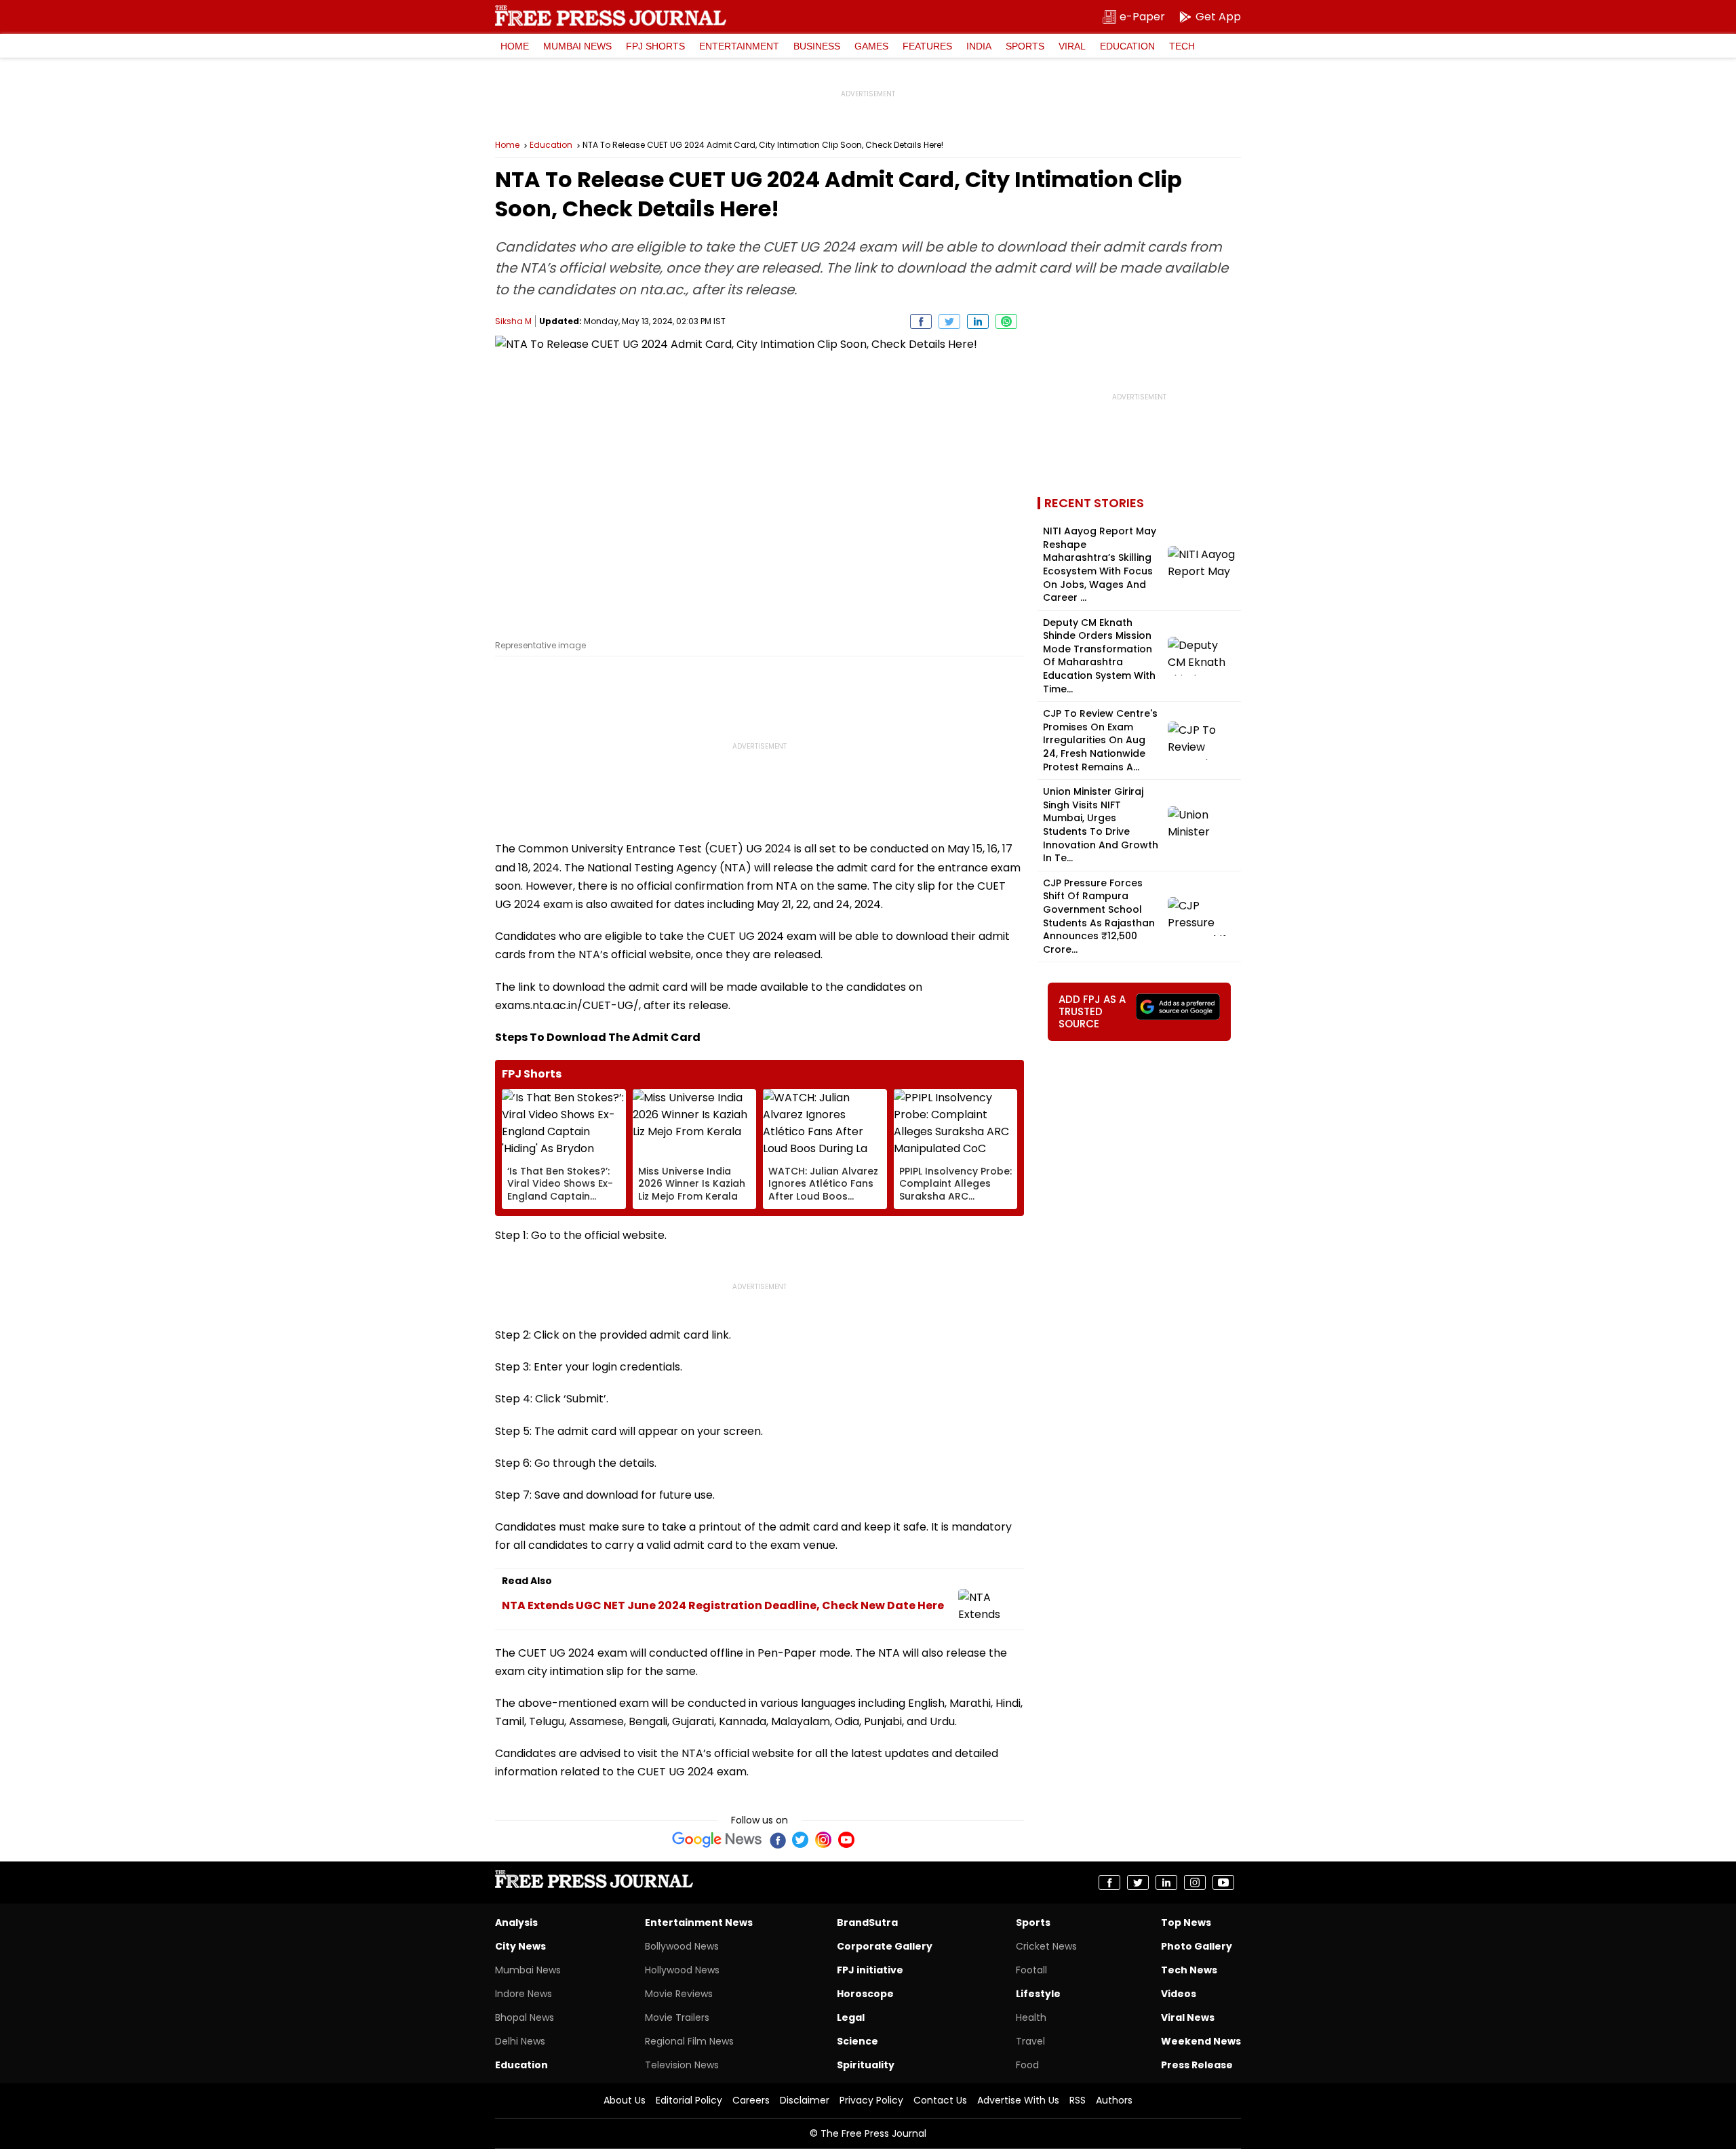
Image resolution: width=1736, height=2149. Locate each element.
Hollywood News (682, 1970)
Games (871, 46)
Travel (1030, 2041)
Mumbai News (577, 46)
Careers (751, 2100)
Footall (1031, 1970)
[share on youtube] (1223, 1882)
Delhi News (520, 2041)
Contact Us (940, 2100)
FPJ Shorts (655, 46)
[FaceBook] (777, 1840)
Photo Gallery (1197, 1946)
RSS (1078, 2100)
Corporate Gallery (885, 1946)
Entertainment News (699, 1923)
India (979, 46)
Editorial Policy (689, 2100)
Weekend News (1201, 2041)
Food (1027, 2065)
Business (817, 46)
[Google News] (717, 1840)
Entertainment (739, 46)
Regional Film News (689, 2041)
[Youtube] (846, 1840)
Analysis (516, 1923)
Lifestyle (1038, 1994)
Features (927, 46)
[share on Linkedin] (978, 321)
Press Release (1197, 2065)
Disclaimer (805, 2100)
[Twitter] (800, 1840)
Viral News (1188, 2017)
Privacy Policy (871, 2100)
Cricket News (1046, 1946)
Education (1127, 46)
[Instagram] (823, 1840)
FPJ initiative (870, 1970)
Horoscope (865, 1994)
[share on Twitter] (949, 321)
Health (1031, 2017)
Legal (851, 2017)
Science (857, 2041)
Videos (1179, 1994)
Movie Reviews (679, 1994)
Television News (682, 2065)
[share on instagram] (1195, 1882)
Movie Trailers (677, 2017)
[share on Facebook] (921, 321)
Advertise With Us (1018, 2100)
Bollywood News (682, 1946)
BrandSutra (867, 1923)
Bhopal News (525, 2017)
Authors (1114, 2100)
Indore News (524, 1994)
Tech (1182, 46)
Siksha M (513, 321)
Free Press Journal (611, 16)
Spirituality (866, 2065)
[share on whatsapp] (1006, 321)
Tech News (1189, 1970)
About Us (625, 2100)
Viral (1072, 46)
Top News (1186, 1923)
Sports (1025, 46)
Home (515, 46)
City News (520, 1946)
